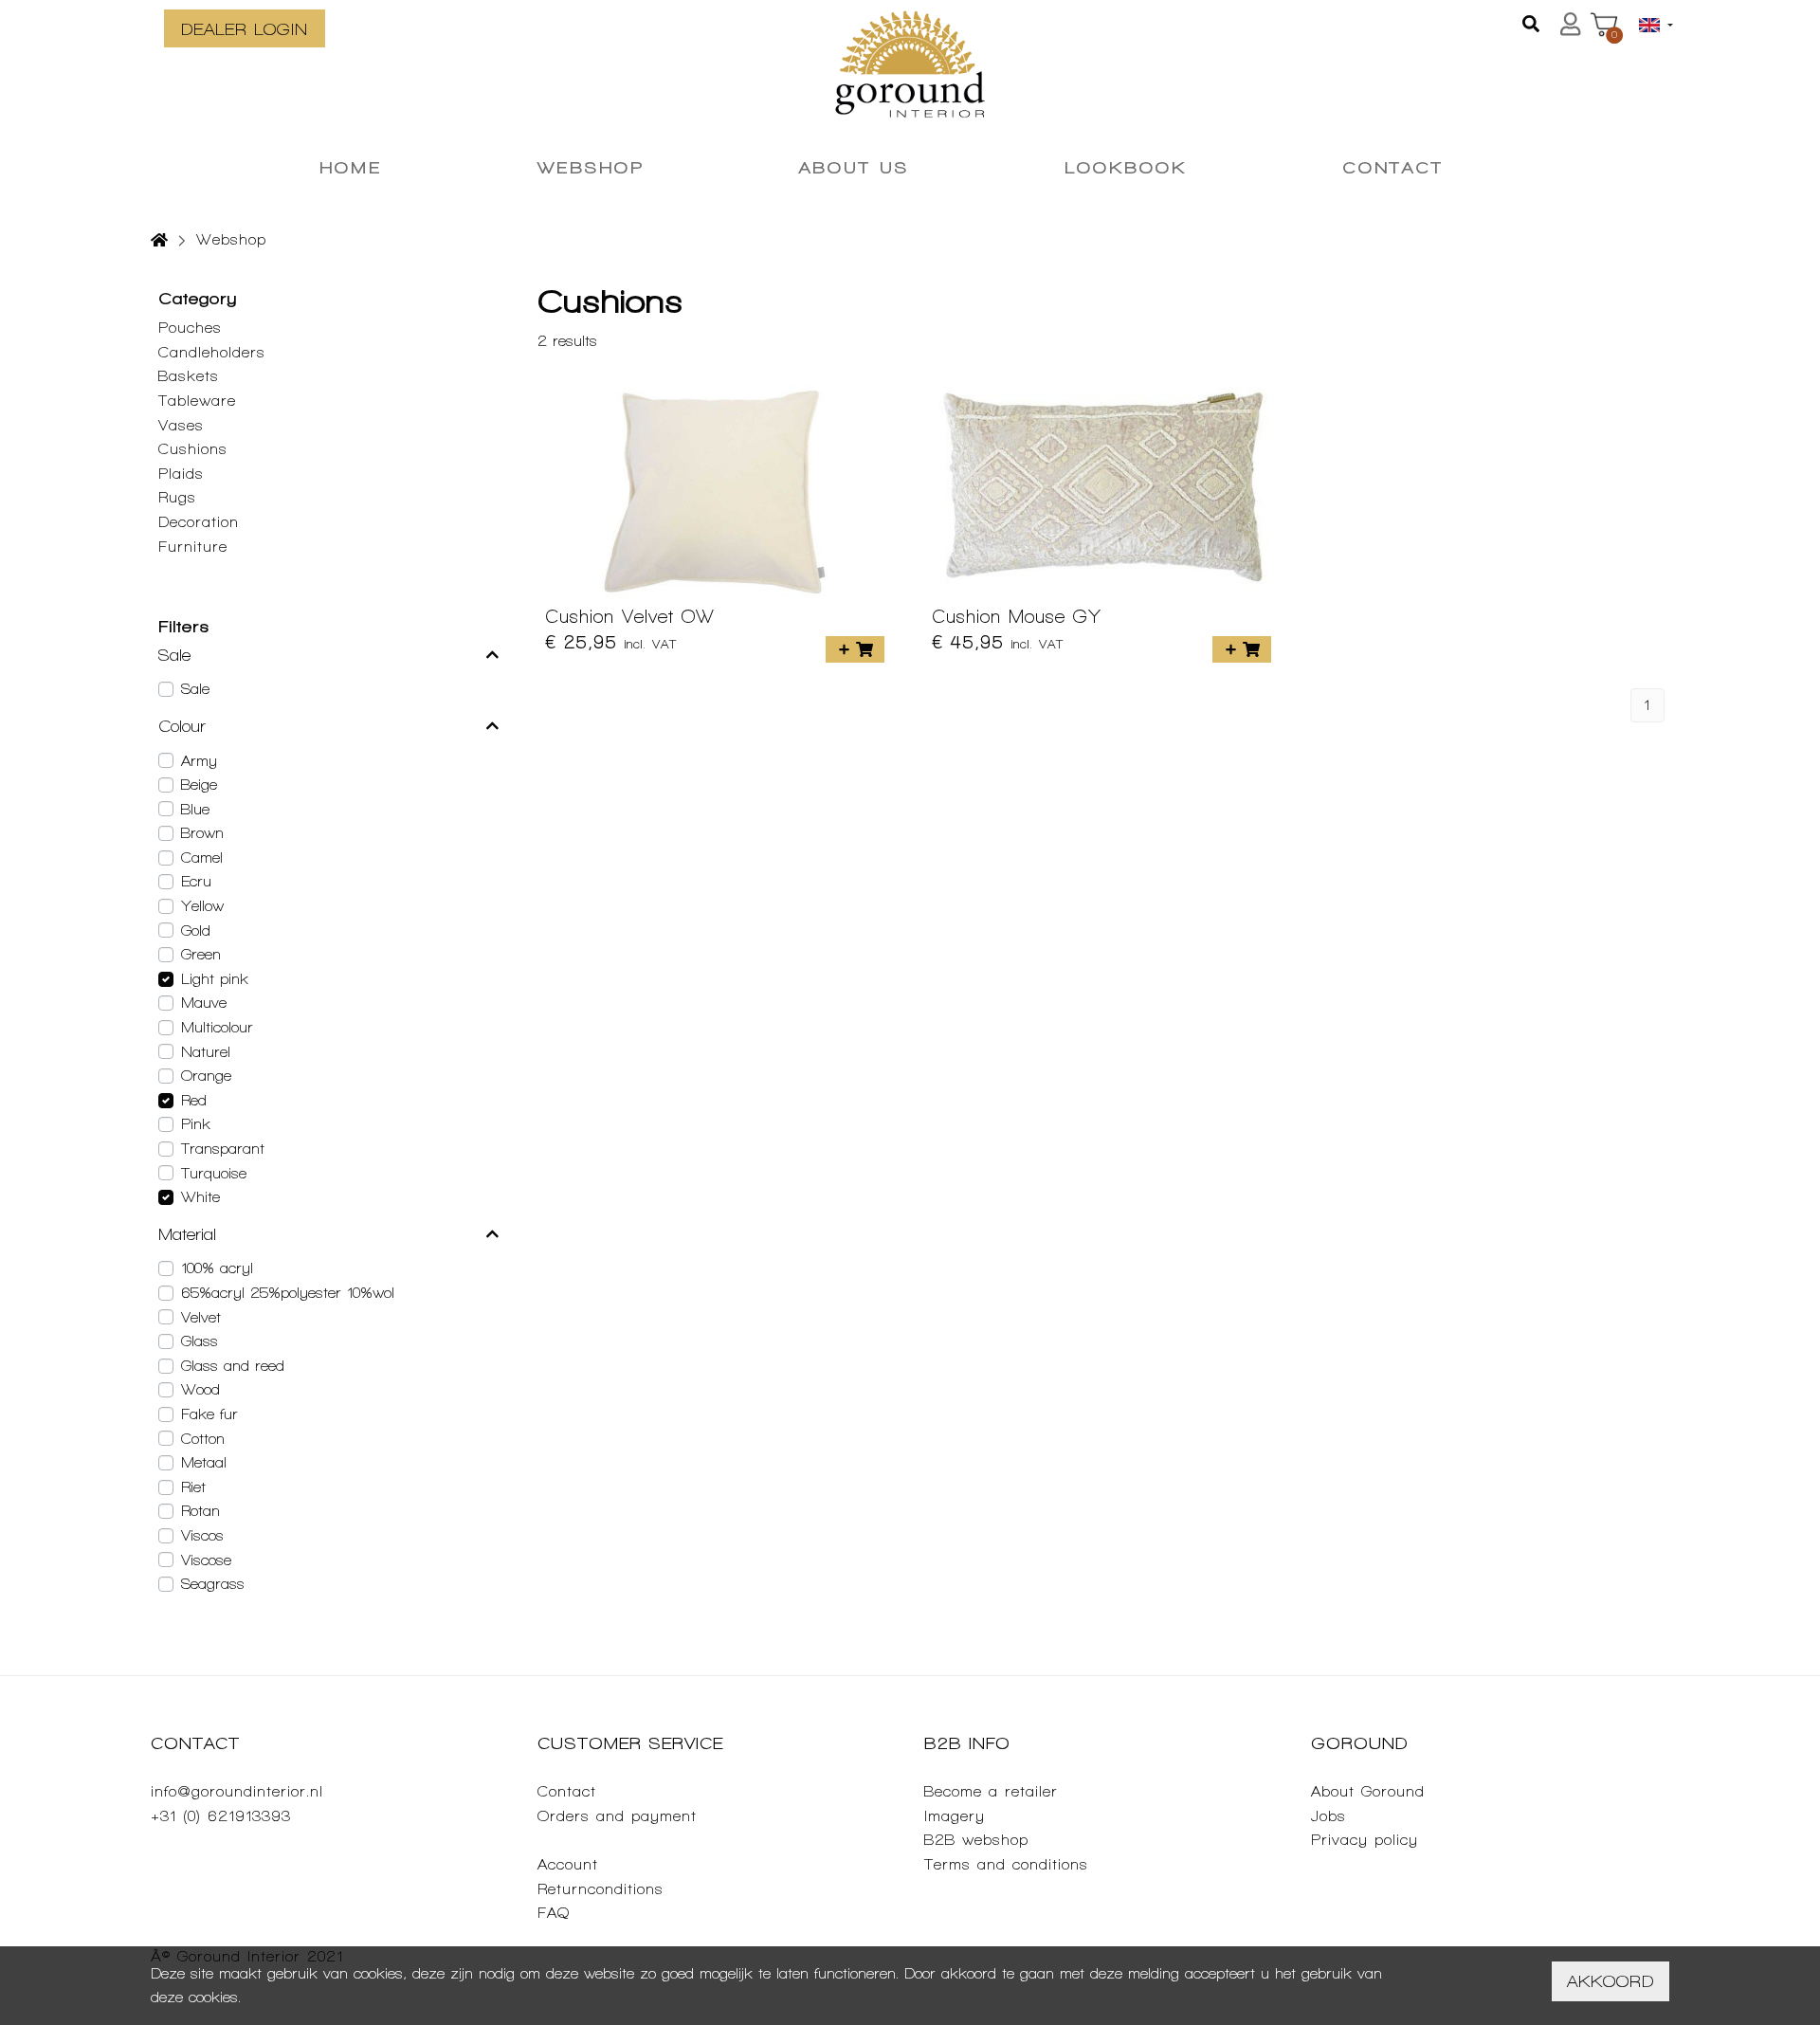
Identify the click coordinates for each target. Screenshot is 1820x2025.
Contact (567, 1791)
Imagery (955, 1816)
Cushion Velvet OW (630, 616)
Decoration (199, 522)
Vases (181, 425)
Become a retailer (991, 1791)
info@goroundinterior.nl (237, 1791)
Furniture (193, 547)
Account (568, 1864)
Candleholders (212, 352)
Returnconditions (601, 1889)
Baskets (189, 376)
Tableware (197, 401)
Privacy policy (1365, 1840)
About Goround (1368, 1791)
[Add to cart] (855, 649)
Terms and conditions (1006, 1864)
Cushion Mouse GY (1017, 616)
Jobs (1329, 1816)
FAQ (554, 1913)
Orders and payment (617, 1816)
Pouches (190, 328)
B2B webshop (976, 1840)
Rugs (177, 497)
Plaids (181, 474)
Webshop (231, 239)
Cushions (193, 449)
